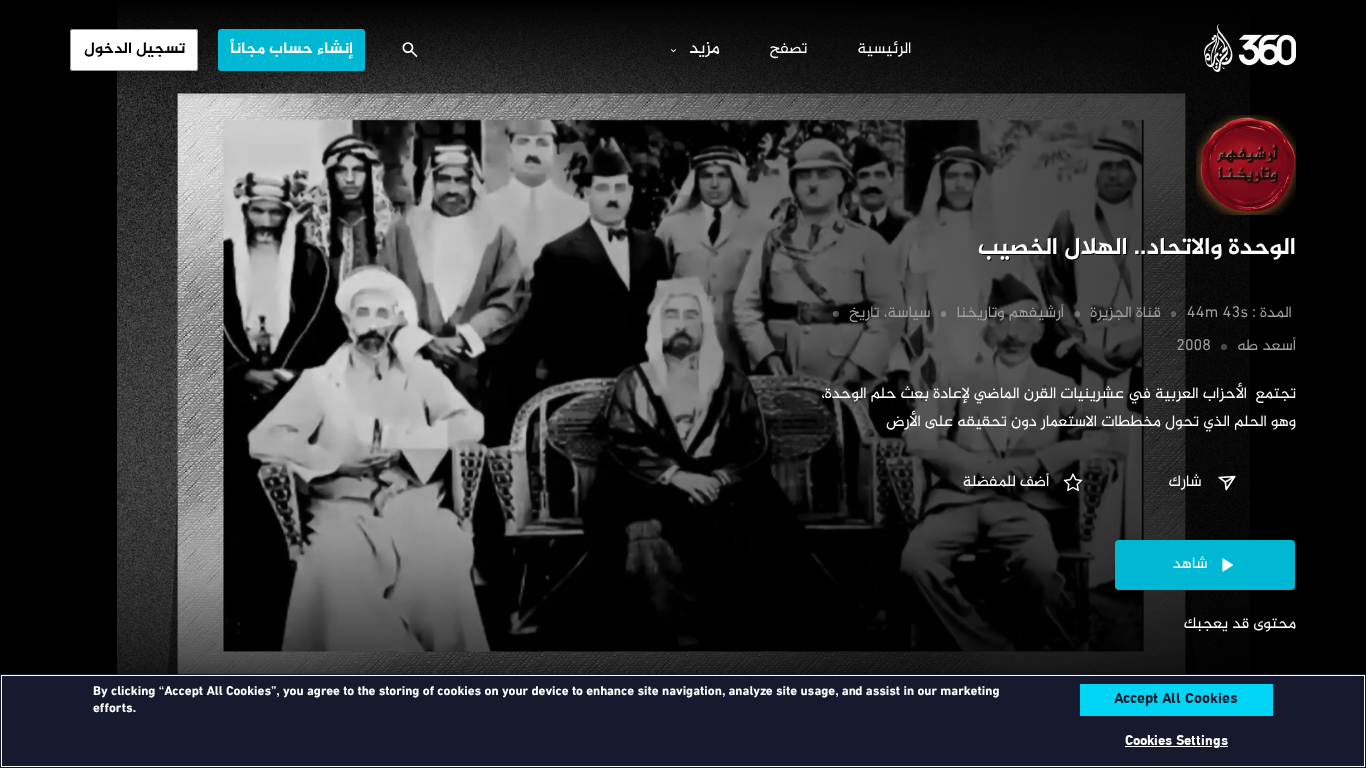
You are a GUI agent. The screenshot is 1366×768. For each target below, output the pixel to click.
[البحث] (410, 50)
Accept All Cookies (1176, 700)
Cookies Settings (1176, 741)
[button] (1205, 483)
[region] (683, 721)
